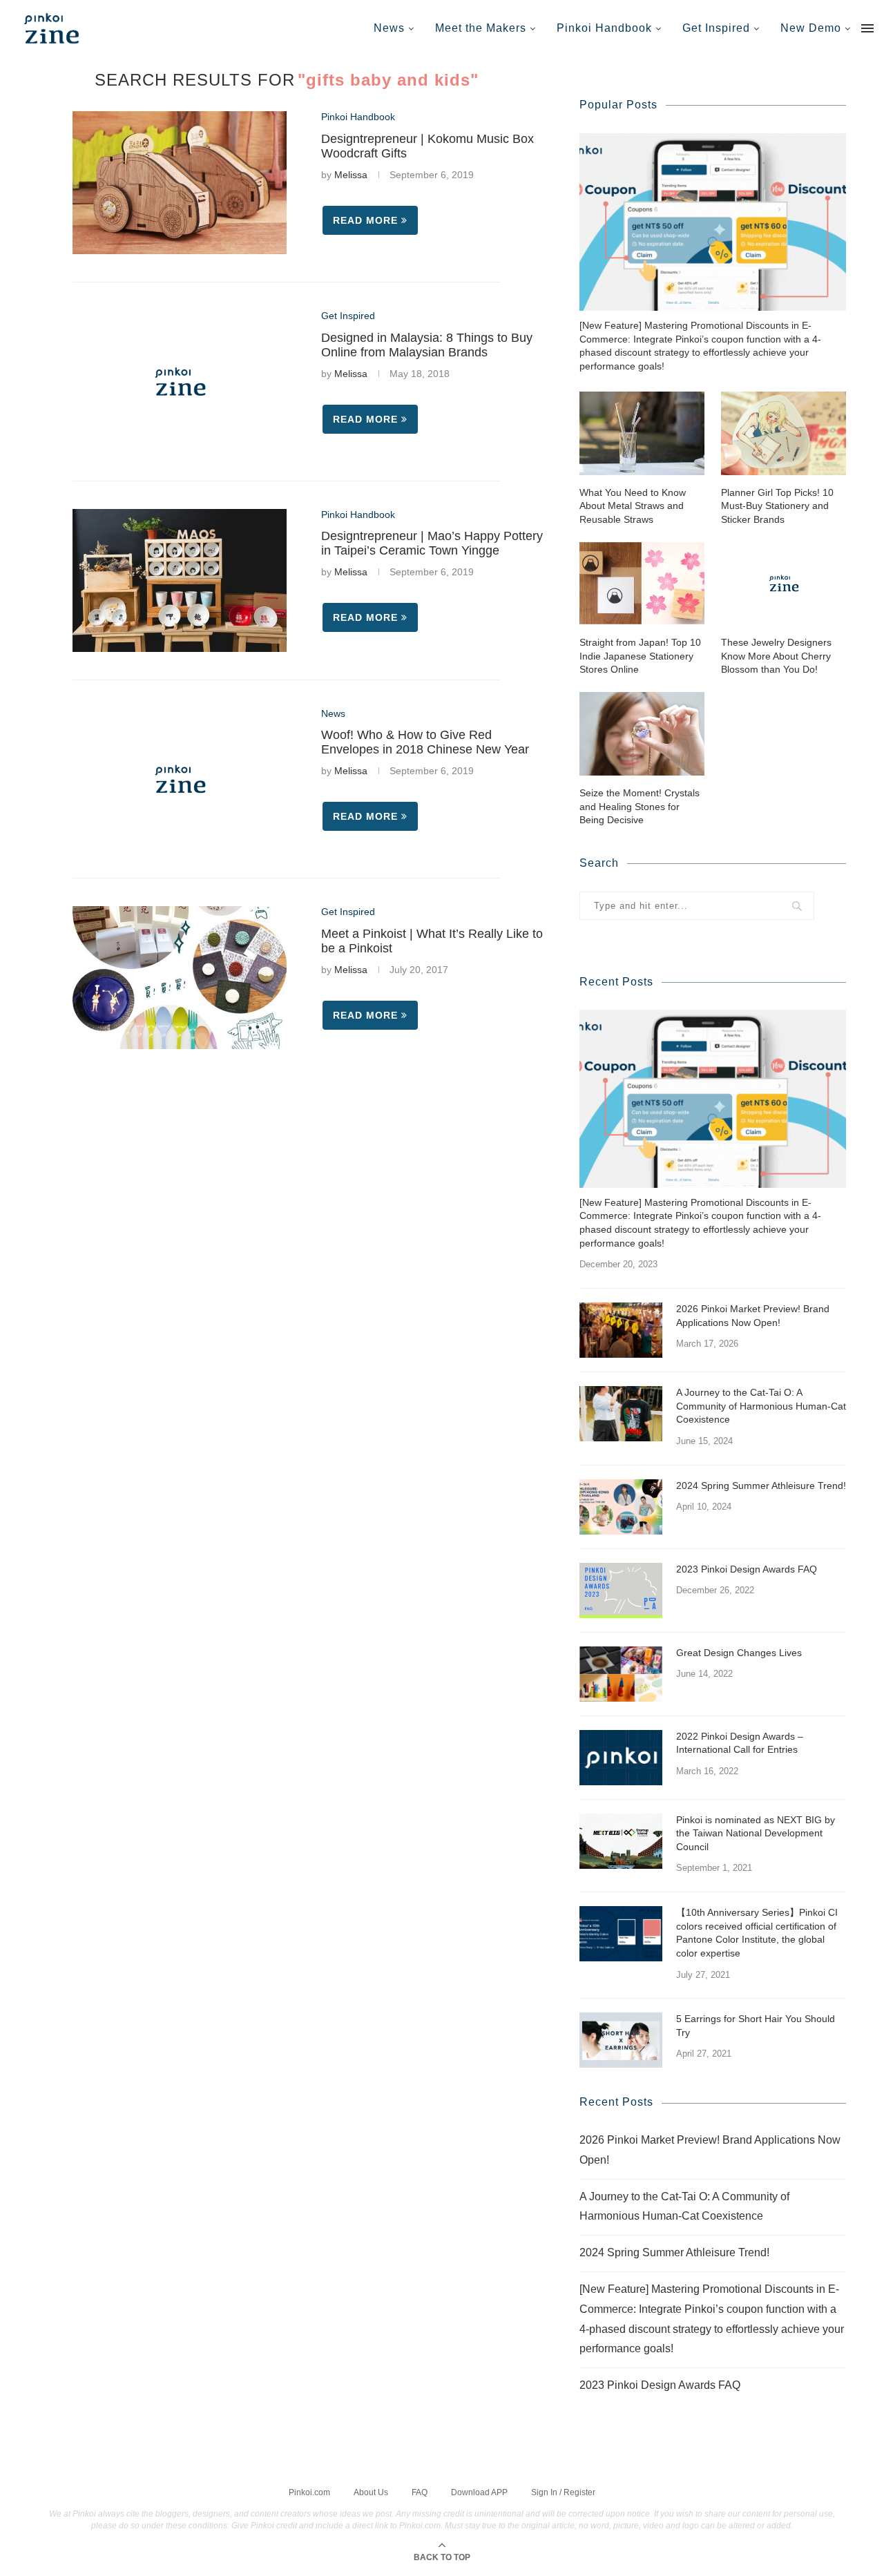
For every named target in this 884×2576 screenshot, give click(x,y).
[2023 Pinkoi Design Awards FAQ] (621, 1590)
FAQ (420, 2492)
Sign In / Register (563, 2492)
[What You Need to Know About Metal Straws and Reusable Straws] (642, 433)
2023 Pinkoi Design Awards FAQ (747, 1569)
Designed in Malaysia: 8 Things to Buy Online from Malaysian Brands (427, 345)
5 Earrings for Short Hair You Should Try (756, 2026)
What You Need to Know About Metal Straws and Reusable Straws (633, 506)
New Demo (811, 28)
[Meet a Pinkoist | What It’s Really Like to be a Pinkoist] (180, 978)
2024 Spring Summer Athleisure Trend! (761, 1486)
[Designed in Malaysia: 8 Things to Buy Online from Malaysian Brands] (180, 382)
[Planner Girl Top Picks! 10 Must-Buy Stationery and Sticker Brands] (784, 433)
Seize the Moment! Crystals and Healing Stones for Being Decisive (640, 806)
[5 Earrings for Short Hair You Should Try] (621, 2040)
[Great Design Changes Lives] (621, 1674)
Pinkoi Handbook (604, 28)
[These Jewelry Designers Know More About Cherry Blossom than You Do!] (784, 583)
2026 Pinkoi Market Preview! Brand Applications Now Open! (753, 1316)
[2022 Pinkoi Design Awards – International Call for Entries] (621, 1758)
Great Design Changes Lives (739, 1653)
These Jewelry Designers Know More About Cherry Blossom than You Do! (776, 656)
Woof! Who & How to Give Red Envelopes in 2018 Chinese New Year (425, 742)
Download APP (479, 2492)
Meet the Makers (481, 28)
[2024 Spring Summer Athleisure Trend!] (621, 1507)
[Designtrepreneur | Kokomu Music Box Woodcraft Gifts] (180, 183)
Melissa (351, 175)
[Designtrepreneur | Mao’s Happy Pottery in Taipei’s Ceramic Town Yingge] (180, 580)
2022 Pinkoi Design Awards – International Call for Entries (740, 1743)
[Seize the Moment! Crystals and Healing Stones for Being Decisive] (642, 734)
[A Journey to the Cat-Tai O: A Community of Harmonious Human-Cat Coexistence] (621, 1414)
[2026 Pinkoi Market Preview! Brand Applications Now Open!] (621, 1330)
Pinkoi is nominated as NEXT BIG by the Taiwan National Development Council (756, 1833)
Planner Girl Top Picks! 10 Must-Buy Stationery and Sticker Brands (777, 506)
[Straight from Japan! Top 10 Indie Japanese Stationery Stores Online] (642, 583)
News (389, 28)
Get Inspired (716, 28)
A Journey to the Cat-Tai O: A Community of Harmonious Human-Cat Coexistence (761, 1406)
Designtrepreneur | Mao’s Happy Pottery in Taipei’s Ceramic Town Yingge (432, 543)
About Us (371, 2492)
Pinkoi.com (309, 2492)
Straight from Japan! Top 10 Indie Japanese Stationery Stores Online (640, 656)
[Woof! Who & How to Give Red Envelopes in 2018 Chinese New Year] (180, 779)
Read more (365, 220)
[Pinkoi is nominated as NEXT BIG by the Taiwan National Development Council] (621, 1841)
